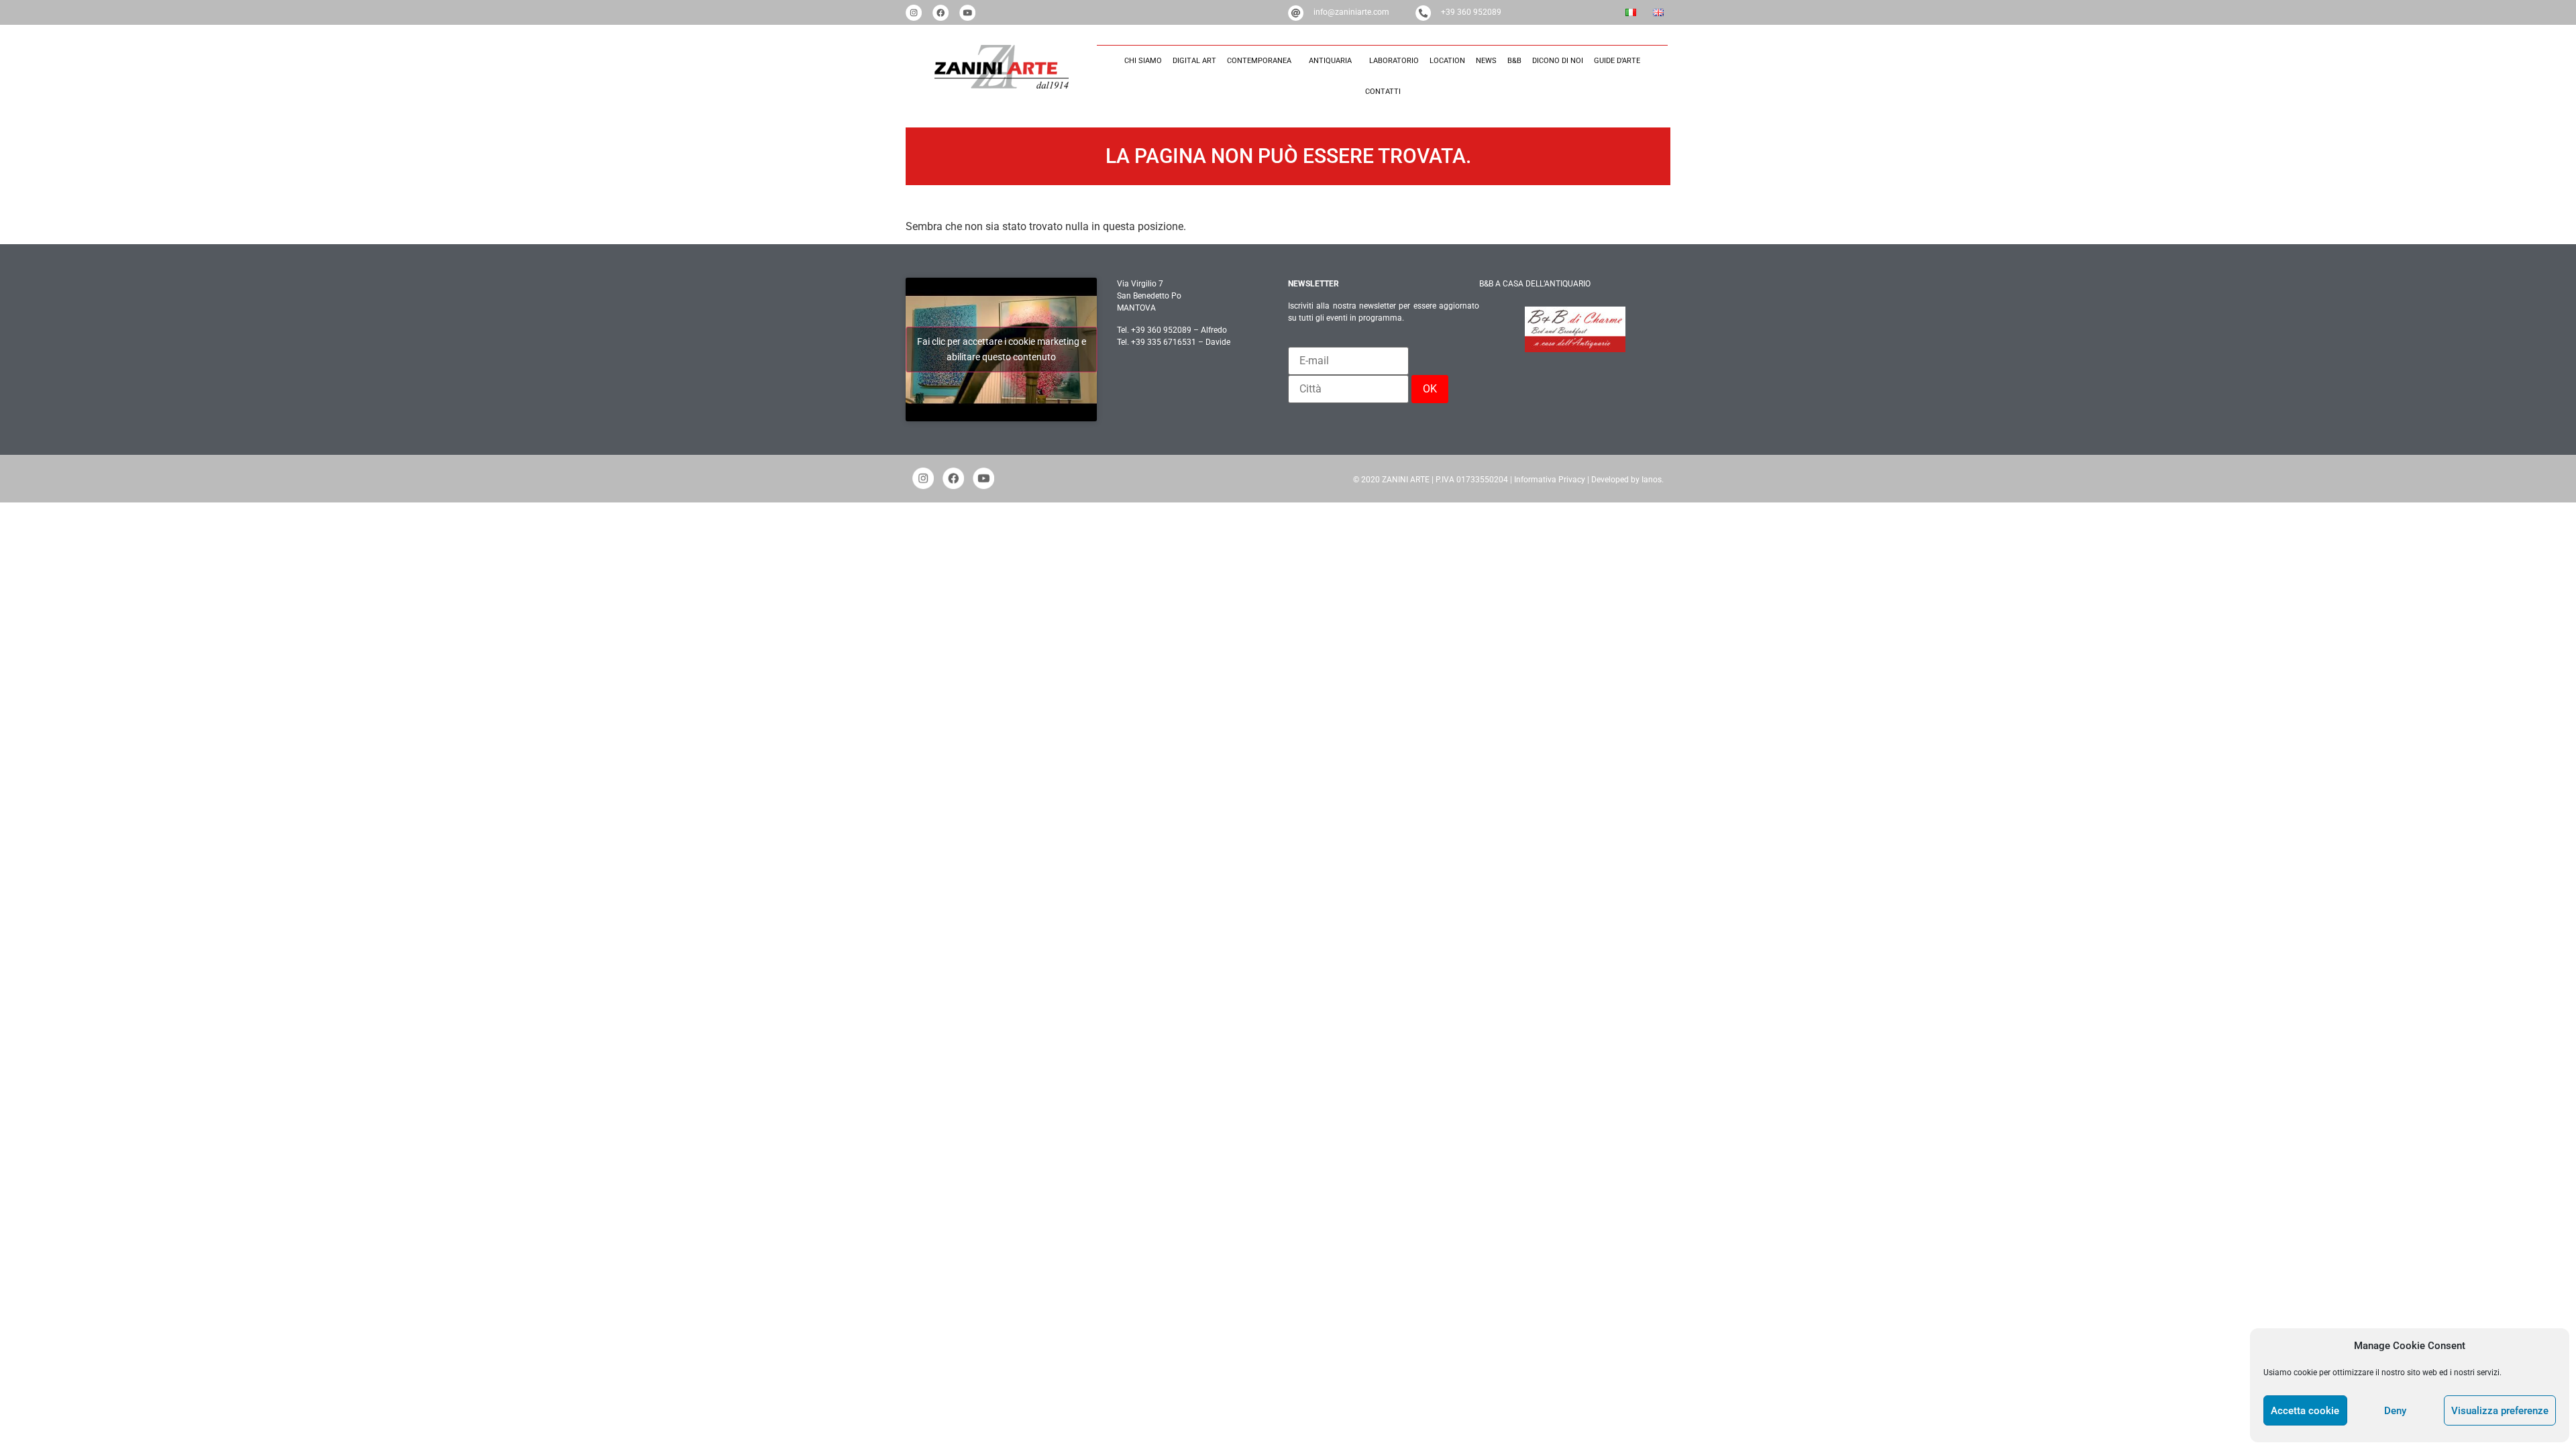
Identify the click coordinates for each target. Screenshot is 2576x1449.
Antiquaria (1330, 61)
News (1486, 61)
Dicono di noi (1558, 61)
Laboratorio (1394, 61)
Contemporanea (1259, 61)
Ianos (1652, 480)
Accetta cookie (2305, 1411)
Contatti (1383, 92)
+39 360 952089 (1471, 12)
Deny (2395, 1411)
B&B (1514, 61)
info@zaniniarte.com (1351, 12)
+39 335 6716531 (1164, 342)
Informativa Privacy (1550, 480)
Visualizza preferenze (2500, 1411)
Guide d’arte (1617, 61)
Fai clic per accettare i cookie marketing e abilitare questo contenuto (1002, 349)
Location (1447, 61)
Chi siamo (1143, 61)
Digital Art (1194, 61)
